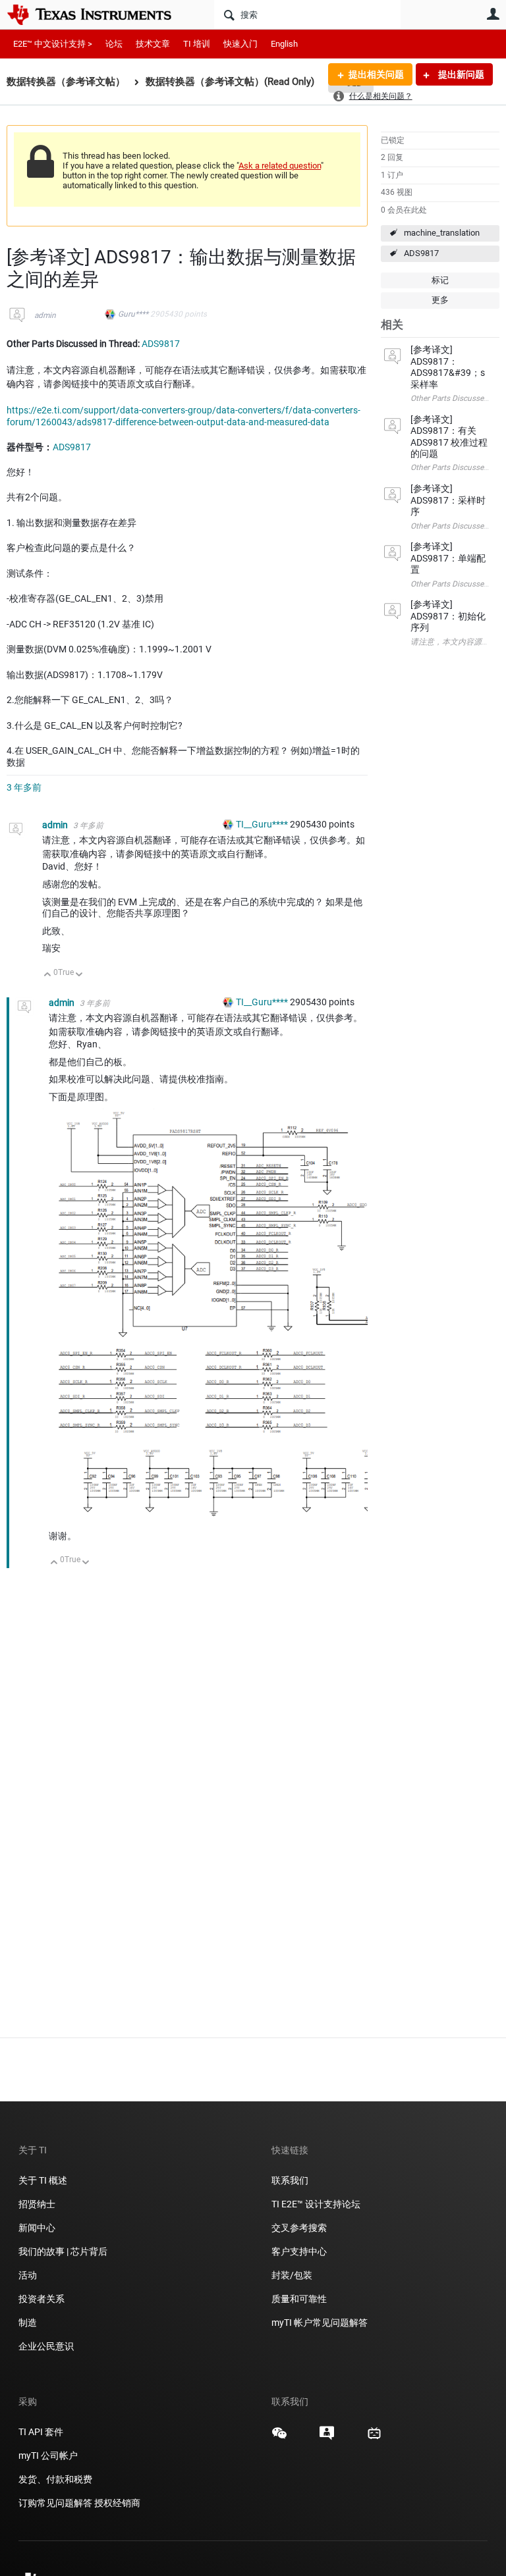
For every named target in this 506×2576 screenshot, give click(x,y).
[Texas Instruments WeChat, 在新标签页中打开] (279, 2438)
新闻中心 (37, 2228)
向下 (79, 975)
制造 (28, 2323)
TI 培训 (197, 44)
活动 (28, 2275)
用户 (493, 14)
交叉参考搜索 (299, 2228)
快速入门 (240, 44)
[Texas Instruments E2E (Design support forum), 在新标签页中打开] (327, 2438)
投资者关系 (42, 2299)
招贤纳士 (37, 2204)
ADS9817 (421, 253)
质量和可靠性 (300, 2299)
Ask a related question (280, 166)
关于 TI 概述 (43, 2180)
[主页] (99, 14)
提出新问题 (460, 74)
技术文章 (153, 44)
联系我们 (290, 2180)
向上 (48, 975)
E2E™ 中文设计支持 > (53, 44)
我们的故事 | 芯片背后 (63, 2251)
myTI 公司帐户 (48, 2456)
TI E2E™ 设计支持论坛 (316, 2204)
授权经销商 (117, 2503)
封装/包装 (292, 2275)
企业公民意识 (46, 2346)
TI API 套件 (41, 2432)
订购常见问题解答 (55, 2503)
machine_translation (442, 233)
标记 (440, 280)
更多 (440, 300)
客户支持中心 (299, 2251)
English (284, 44)
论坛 (114, 44)
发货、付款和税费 (55, 2479)
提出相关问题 (376, 74)
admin (45, 315)
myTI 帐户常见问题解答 (320, 2323)
